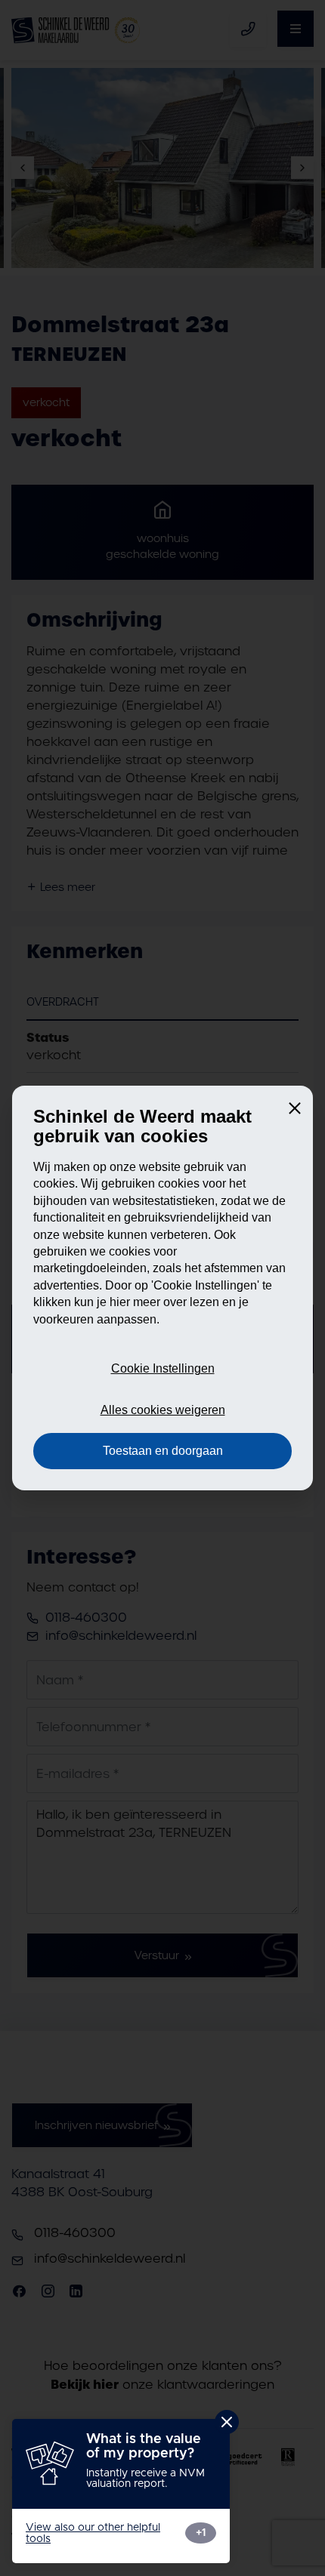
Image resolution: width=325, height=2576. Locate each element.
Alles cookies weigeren (163, 1410)
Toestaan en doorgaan (163, 1451)
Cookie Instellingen (163, 1368)
